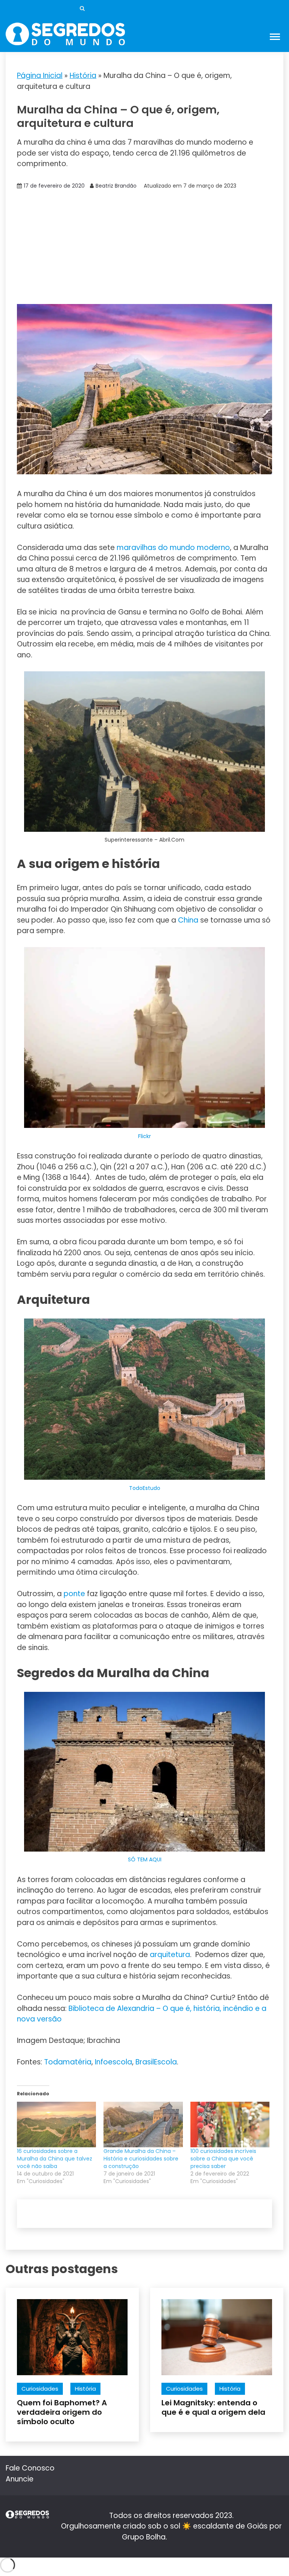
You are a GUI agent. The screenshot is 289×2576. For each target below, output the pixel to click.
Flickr (144, 1136)
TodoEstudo (145, 1488)
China (188, 920)
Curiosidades (40, 2389)
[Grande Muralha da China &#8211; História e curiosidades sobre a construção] (143, 2124)
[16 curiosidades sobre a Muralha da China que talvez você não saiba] (56, 2124)
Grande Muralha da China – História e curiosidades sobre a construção (141, 2159)
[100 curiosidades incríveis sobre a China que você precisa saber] (230, 2124)
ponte (74, 1594)
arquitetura (170, 1955)
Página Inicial (40, 76)
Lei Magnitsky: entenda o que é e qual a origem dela (213, 2407)
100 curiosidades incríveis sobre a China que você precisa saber (223, 2159)
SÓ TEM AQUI (145, 1859)
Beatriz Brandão (116, 186)
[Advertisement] (144, 248)
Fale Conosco (30, 2468)
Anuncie (20, 2479)
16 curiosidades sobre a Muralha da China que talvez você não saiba (55, 2159)
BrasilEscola (156, 2062)
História (83, 76)
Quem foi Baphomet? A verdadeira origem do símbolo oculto (62, 2412)
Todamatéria (68, 2062)
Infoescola (113, 2062)
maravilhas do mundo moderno (173, 548)
